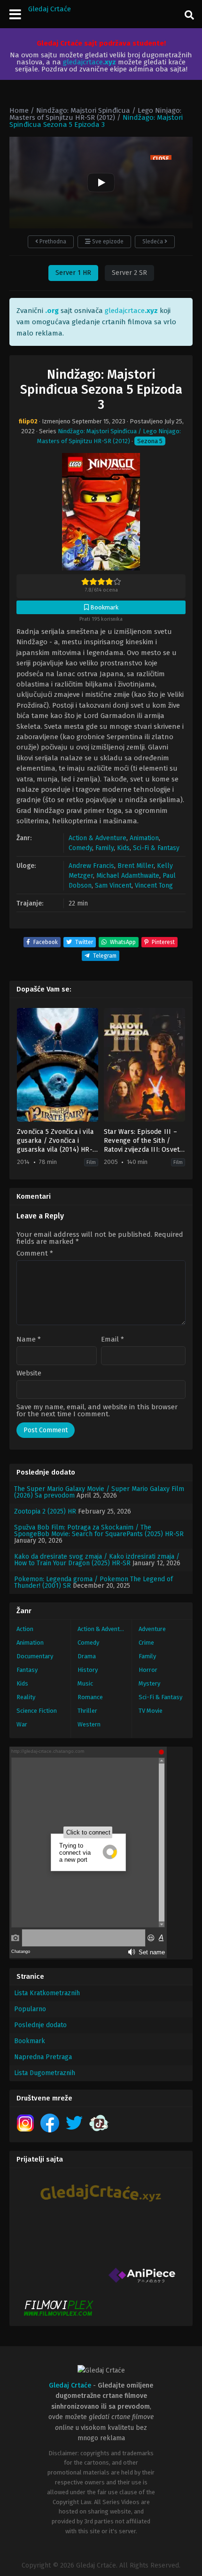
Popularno (30, 2009)
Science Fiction (37, 1711)
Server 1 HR (73, 273)
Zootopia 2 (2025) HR (45, 1511)
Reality (26, 1697)
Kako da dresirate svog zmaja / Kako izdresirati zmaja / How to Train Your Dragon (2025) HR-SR (97, 1560)
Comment (35, 1253)
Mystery (149, 1683)
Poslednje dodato (40, 2025)
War (22, 1724)
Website (29, 1373)
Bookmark (30, 2041)
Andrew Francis (91, 866)
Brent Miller (136, 866)
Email (113, 1339)
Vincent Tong (154, 886)
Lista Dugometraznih (45, 2073)
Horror (148, 1670)
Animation (144, 838)
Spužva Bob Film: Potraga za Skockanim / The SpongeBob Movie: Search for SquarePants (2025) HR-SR (99, 1531)
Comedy (80, 848)
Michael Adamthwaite (128, 876)
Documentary (35, 1656)
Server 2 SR (129, 273)
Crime (146, 1643)
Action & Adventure (97, 838)
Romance (90, 1697)
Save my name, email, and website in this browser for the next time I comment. (97, 1410)
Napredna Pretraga (43, 2057)
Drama (87, 1656)
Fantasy (27, 1670)
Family (105, 848)
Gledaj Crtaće (50, 9)
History (88, 1670)
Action (25, 1629)
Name (29, 1339)
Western (89, 1724)
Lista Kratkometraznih (47, 1993)
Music (85, 1683)
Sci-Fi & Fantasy (156, 848)
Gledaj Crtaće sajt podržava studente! (101, 43)
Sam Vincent (113, 886)
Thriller (87, 1711)
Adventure (152, 1629)
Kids (123, 848)
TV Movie (151, 1711)
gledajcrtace (89, 62)
